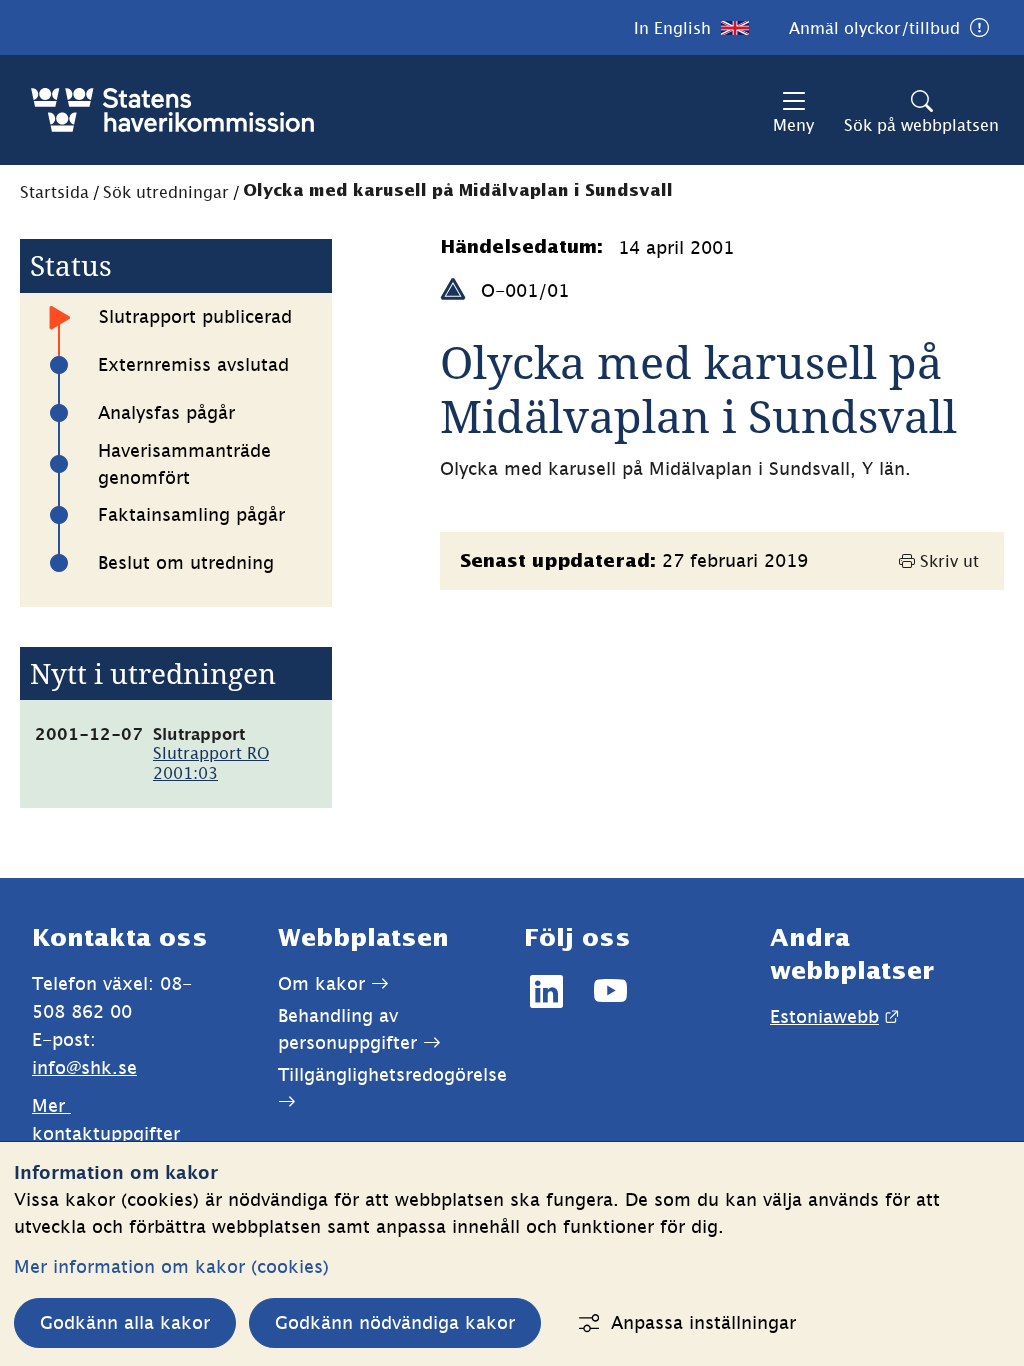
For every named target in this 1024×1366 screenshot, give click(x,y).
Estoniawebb (834, 1016)
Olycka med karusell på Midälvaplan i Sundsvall (458, 191)
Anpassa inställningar (703, 1322)
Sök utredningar (166, 192)
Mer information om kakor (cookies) (171, 1266)
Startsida (54, 192)
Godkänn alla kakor (125, 1322)
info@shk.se (84, 1067)
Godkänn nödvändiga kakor (395, 1322)
